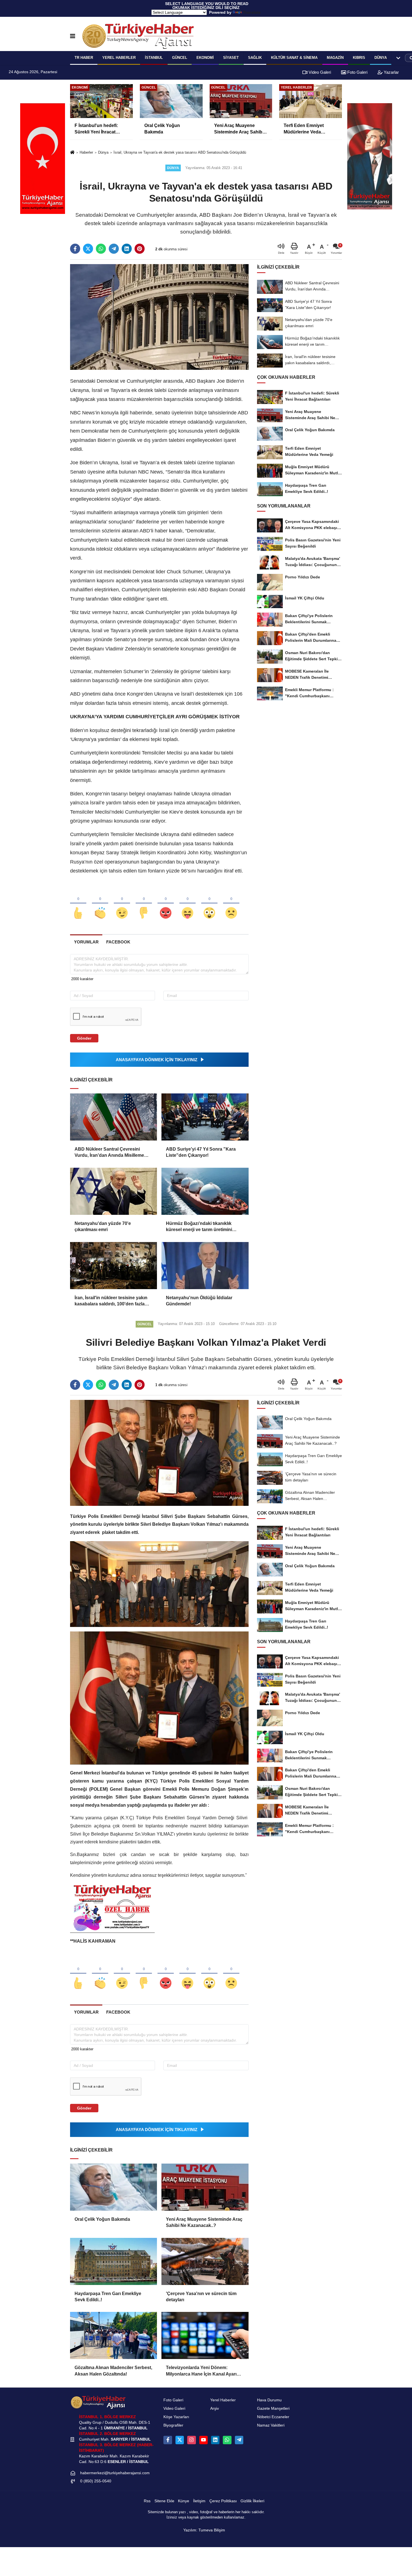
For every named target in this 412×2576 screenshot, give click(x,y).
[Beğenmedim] (144, 904)
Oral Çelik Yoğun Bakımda (102, 2219)
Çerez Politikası (223, 2501)
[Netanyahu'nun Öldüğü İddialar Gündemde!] (205, 1266)
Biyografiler (173, 2425)
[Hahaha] (188, 904)
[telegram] (114, 249)
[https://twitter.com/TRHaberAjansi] (180, 2440)
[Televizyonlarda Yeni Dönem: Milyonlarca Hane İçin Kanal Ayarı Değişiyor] (205, 2335)
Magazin (335, 58)
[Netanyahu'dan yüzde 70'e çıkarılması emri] (114, 1191)
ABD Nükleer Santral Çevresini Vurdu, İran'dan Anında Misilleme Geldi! (109, 1153)
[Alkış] (100, 904)
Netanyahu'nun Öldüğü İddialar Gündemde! (199, 1301)
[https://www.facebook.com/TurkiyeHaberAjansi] (168, 2440)
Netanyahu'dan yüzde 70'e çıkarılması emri (103, 1226)
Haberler (86, 152)
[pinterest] (140, 249)
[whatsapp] (101, 249)
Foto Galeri (357, 72)
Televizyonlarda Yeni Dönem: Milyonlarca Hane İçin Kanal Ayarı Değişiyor (201, 2371)
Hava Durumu (269, 2400)
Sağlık (255, 58)
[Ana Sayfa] (72, 153)
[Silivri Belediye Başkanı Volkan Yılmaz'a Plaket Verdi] (159, 1452)
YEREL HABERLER (119, 58)
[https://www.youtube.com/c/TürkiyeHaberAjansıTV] (203, 2440)
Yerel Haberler (223, 2400)
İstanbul (154, 58)
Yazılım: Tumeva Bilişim (204, 2530)
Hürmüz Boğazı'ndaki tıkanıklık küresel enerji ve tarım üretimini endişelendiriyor (199, 1227)
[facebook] (75, 249)
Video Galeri (319, 72)
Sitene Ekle (164, 2501)
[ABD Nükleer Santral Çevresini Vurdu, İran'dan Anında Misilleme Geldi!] (114, 1117)
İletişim (199, 2501)
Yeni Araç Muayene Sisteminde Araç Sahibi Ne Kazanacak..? (204, 2222)
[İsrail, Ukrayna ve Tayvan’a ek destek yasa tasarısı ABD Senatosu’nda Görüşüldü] (159, 317)
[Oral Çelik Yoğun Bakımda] (114, 2187)
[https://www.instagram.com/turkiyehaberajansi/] (191, 2440)
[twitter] (88, 249)
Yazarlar (391, 72)
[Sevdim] (122, 904)
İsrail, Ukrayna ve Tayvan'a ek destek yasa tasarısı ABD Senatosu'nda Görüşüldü (180, 152)
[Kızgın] (166, 904)
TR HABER (84, 58)
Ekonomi (205, 58)
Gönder (84, 1038)
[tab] (86, 942)
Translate (252, 12)
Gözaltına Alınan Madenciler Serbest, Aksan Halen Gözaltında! (113, 2371)
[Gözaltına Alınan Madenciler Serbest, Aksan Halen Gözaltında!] (114, 2335)
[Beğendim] (78, 904)
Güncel (180, 58)
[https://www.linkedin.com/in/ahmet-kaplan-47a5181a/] (215, 2440)
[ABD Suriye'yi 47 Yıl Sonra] (205, 1117)
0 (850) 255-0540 (96, 2481)
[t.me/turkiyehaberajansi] (239, 2440)
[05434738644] (227, 2440)
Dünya (381, 58)
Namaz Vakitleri (271, 2425)
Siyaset (231, 58)
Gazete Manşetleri (273, 2408)
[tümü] (398, 58)
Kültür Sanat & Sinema (294, 58)
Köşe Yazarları (176, 2417)
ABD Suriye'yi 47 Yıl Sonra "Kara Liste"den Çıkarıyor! (201, 1152)
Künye (184, 2501)
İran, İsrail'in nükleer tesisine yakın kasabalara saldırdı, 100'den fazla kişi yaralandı (111, 1301)
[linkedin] (127, 249)
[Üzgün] (231, 904)
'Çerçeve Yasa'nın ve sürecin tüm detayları (201, 2297)
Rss (147, 2501)
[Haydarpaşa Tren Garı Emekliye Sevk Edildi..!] (114, 2261)
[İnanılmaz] (209, 904)
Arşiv (215, 2408)
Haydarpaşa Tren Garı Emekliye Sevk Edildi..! (108, 2297)
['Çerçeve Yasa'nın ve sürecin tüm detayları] (205, 2261)
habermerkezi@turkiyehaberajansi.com (115, 2473)
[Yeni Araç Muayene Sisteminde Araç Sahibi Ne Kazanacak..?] (205, 2187)
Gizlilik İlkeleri (252, 2501)
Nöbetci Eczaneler (273, 2417)
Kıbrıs (359, 58)
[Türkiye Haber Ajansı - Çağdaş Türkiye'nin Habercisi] (138, 36)
